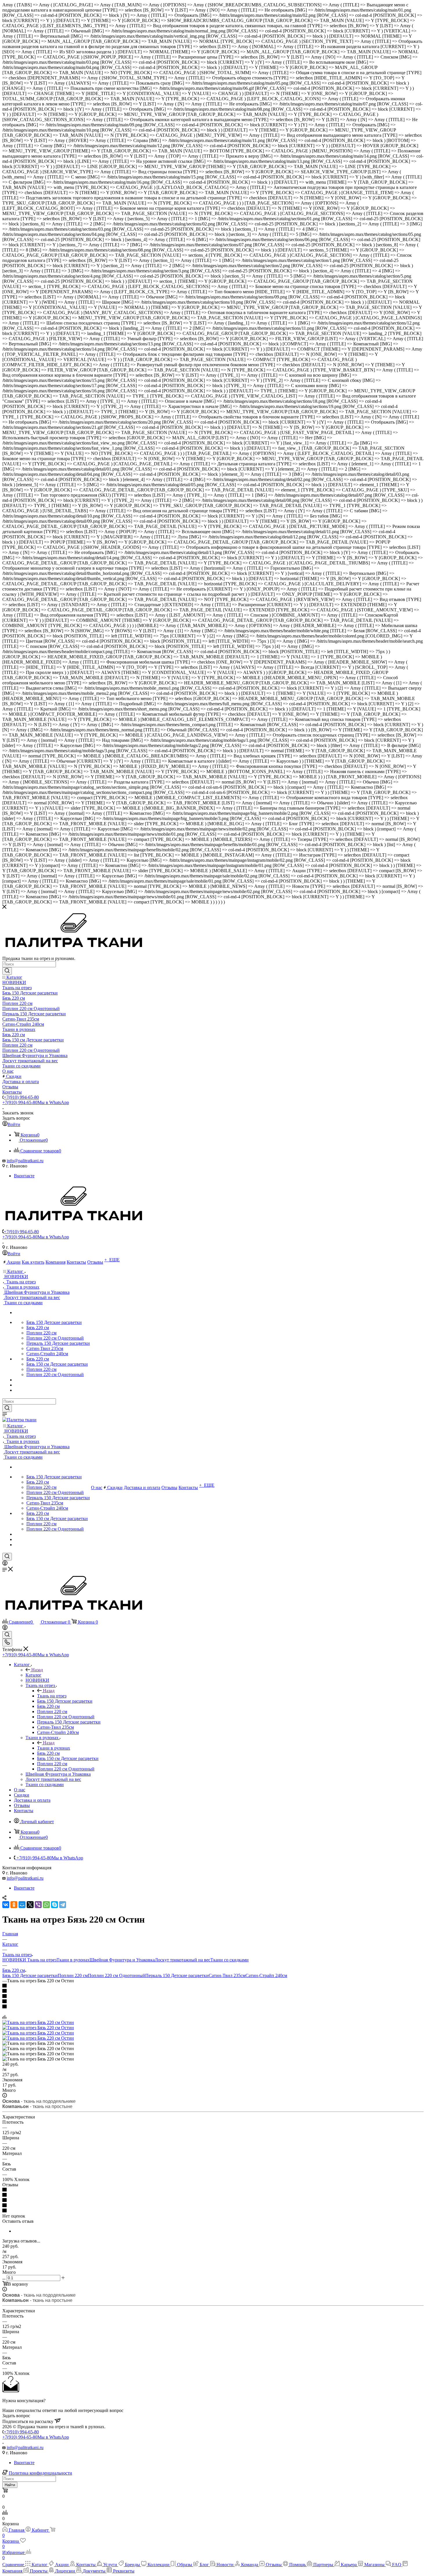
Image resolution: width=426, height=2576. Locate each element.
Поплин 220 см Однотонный (116, 1975)
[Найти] (7, 971)
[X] (30, 1905)
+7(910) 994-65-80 (21, 1097)
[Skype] (54, 1905)
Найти (10, 2485)
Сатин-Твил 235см (227, 1975)
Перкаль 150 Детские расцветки (177, 1975)
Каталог (33, 1675)
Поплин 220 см (73, 1975)
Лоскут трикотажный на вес (183, 1960)
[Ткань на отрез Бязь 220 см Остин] (38, 2022)
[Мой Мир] (22, 1905)
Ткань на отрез (52, 1696)
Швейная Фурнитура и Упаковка (122, 1960)
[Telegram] (63, 1905)
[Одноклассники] (14, 1905)
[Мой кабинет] (5, 1564)
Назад (37, 1670)
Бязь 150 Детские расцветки (30, 1975)
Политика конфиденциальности (40, 2473)
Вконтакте (24, 1176)
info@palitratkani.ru (25, 1161)
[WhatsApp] (46, 1905)
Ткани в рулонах (54, 1748)
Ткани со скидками (230, 1960)
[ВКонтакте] (6, 1905)
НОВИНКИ (15, 1960)
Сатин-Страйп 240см (266, 1975)
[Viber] (38, 1905)
